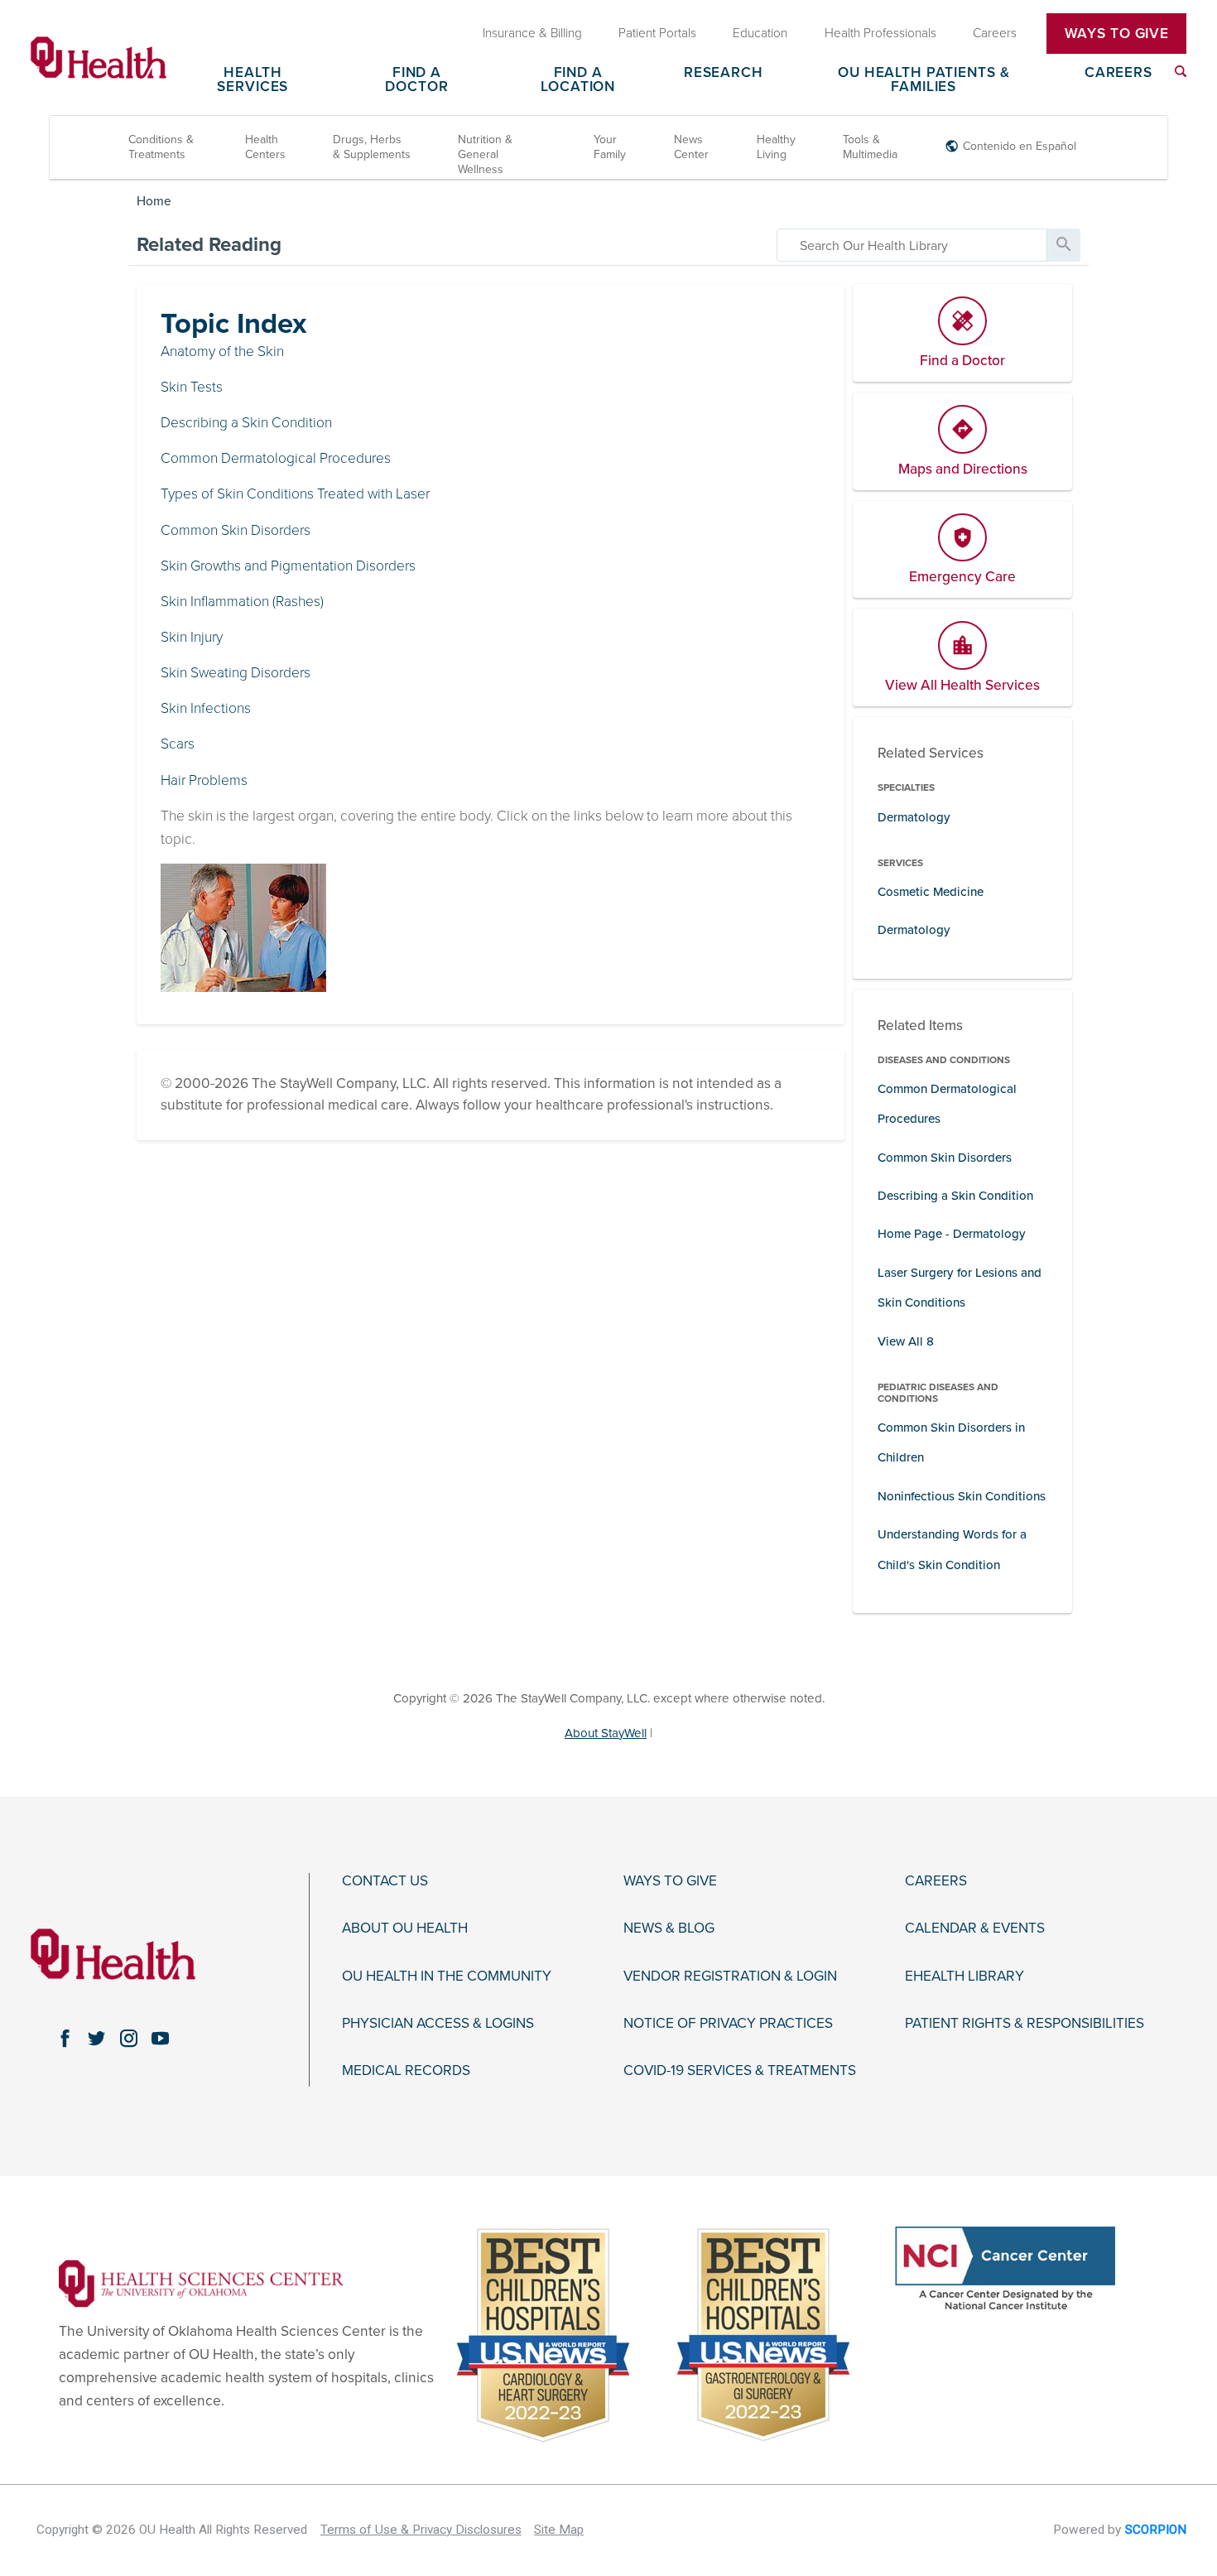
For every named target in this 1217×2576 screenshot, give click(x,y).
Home (154, 201)
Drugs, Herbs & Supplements (372, 147)
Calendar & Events (975, 1928)
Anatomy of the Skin (222, 351)
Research (724, 73)
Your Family (610, 147)
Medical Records (406, 2071)
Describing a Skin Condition (246, 423)
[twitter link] (97, 2039)
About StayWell (606, 1733)
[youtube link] (161, 2039)
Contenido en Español (1020, 146)
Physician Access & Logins (438, 2024)
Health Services (253, 80)
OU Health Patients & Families (924, 80)
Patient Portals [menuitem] (657, 33)
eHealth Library (964, 1977)
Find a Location (578, 80)
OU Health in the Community (447, 1977)
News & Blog (669, 1928)
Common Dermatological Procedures (276, 458)
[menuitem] (1181, 71)
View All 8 (906, 1341)
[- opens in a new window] (201, 2282)
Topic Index (233, 324)
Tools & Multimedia (870, 147)
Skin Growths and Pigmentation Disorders (288, 566)
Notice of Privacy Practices (728, 2024)
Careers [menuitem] (995, 33)
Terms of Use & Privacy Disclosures (421, 2530)
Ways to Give (670, 1881)
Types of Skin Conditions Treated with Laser (295, 494)
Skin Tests (192, 387)
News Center (691, 147)
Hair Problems (204, 780)
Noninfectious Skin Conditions (962, 1496)
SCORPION (1156, 2530)
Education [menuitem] (760, 33)
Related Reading (209, 245)
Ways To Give (1117, 34)
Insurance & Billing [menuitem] (532, 33)
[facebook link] (65, 2039)
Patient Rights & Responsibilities (1025, 2024)
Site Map (559, 2530)
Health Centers (265, 147)
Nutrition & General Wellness (485, 154)
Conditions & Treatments (161, 147)
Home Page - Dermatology (952, 1234)
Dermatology (914, 817)
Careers (1118, 73)
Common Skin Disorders (236, 530)
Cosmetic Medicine (931, 892)
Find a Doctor (416, 80)
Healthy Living (776, 147)
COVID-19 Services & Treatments (740, 2071)
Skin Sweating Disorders (236, 673)
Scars (178, 744)
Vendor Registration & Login (730, 1977)
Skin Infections (206, 708)
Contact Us (385, 1881)
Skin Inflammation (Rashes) (242, 602)
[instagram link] (128, 2039)
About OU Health (405, 1928)
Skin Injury (192, 637)
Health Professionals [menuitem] (880, 33)
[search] (912, 245)
